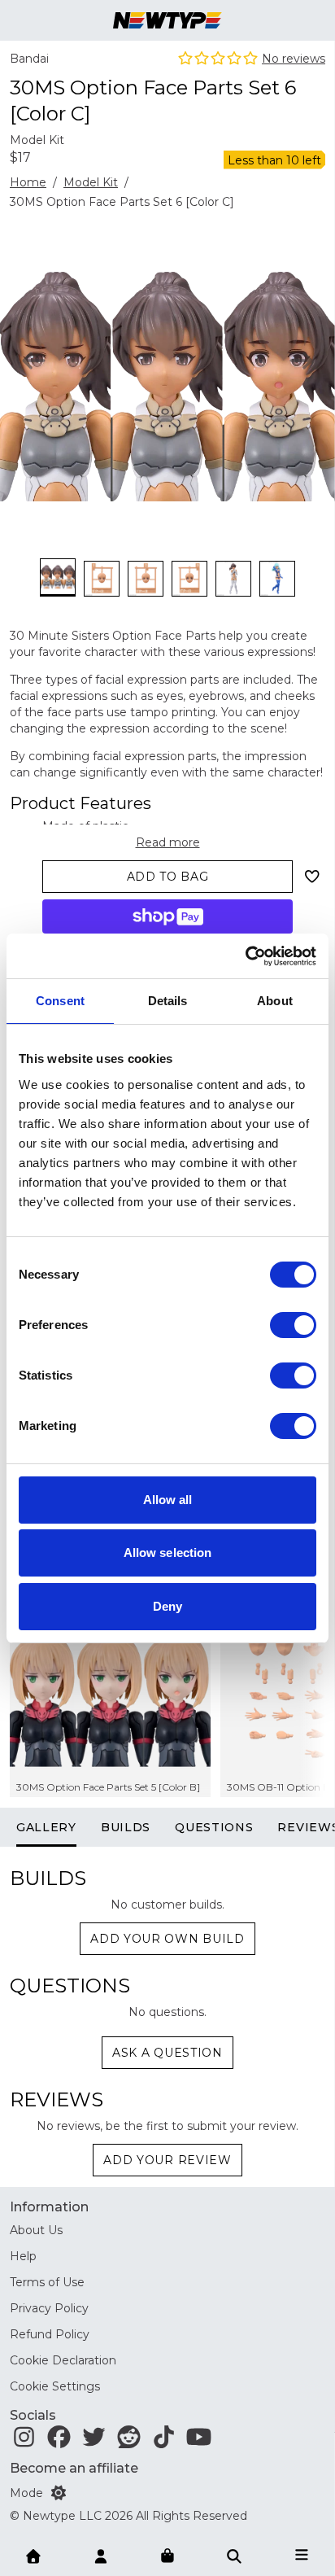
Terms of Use (47, 2282)
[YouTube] (199, 2441)
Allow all (168, 1500)
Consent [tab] (60, 1001)
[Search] (234, 2555)
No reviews (294, 59)
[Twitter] (94, 2441)
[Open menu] (302, 2555)
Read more (168, 842)
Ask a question (167, 2053)
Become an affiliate (74, 2468)
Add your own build (167, 1939)
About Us (36, 2230)
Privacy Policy (49, 2308)
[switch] (293, 1325)
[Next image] (301, 361)
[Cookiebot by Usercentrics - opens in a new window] (245, 956)
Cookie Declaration (63, 2360)
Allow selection (168, 1553)
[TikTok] (164, 2441)
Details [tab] (168, 1001)
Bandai (29, 59)
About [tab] (275, 1001)
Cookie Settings (55, 2386)
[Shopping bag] (167, 2556)
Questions (214, 1827)
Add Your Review (167, 2160)
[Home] (33, 2555)
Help (23, 2256)
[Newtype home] (167, 20)
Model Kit (91, 182)
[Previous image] (34, 361)
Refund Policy (50, 2334)
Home (28, 182)
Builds (126, 1827)
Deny (167, 1606)
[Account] (101, 2555)
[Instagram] (24, 2441)
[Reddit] (129, 2441)
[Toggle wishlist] (312, 877)
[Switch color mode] (59, 2493)
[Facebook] (59, 2441)
